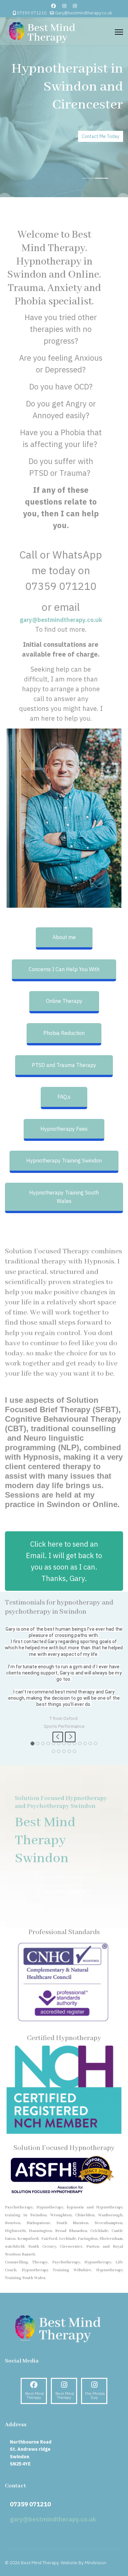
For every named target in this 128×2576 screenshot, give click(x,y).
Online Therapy (64, 1001)
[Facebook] (53, 6)
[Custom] (75, 6)
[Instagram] (64, 6)
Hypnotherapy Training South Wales (64, 1197)
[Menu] (119, 32)
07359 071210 (32, 13)
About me (64, 937)
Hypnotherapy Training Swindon (64, 1160)
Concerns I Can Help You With (64, 969)
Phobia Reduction (64, 1033)
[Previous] (58, 1775)
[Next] (70, 1775)
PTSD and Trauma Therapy (64, 1065)
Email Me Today (62, 1929)
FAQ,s (64, 1097)
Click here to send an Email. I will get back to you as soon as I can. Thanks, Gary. (64, 1561)
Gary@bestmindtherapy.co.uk (84, 13)
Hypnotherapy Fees (64, 1129)
